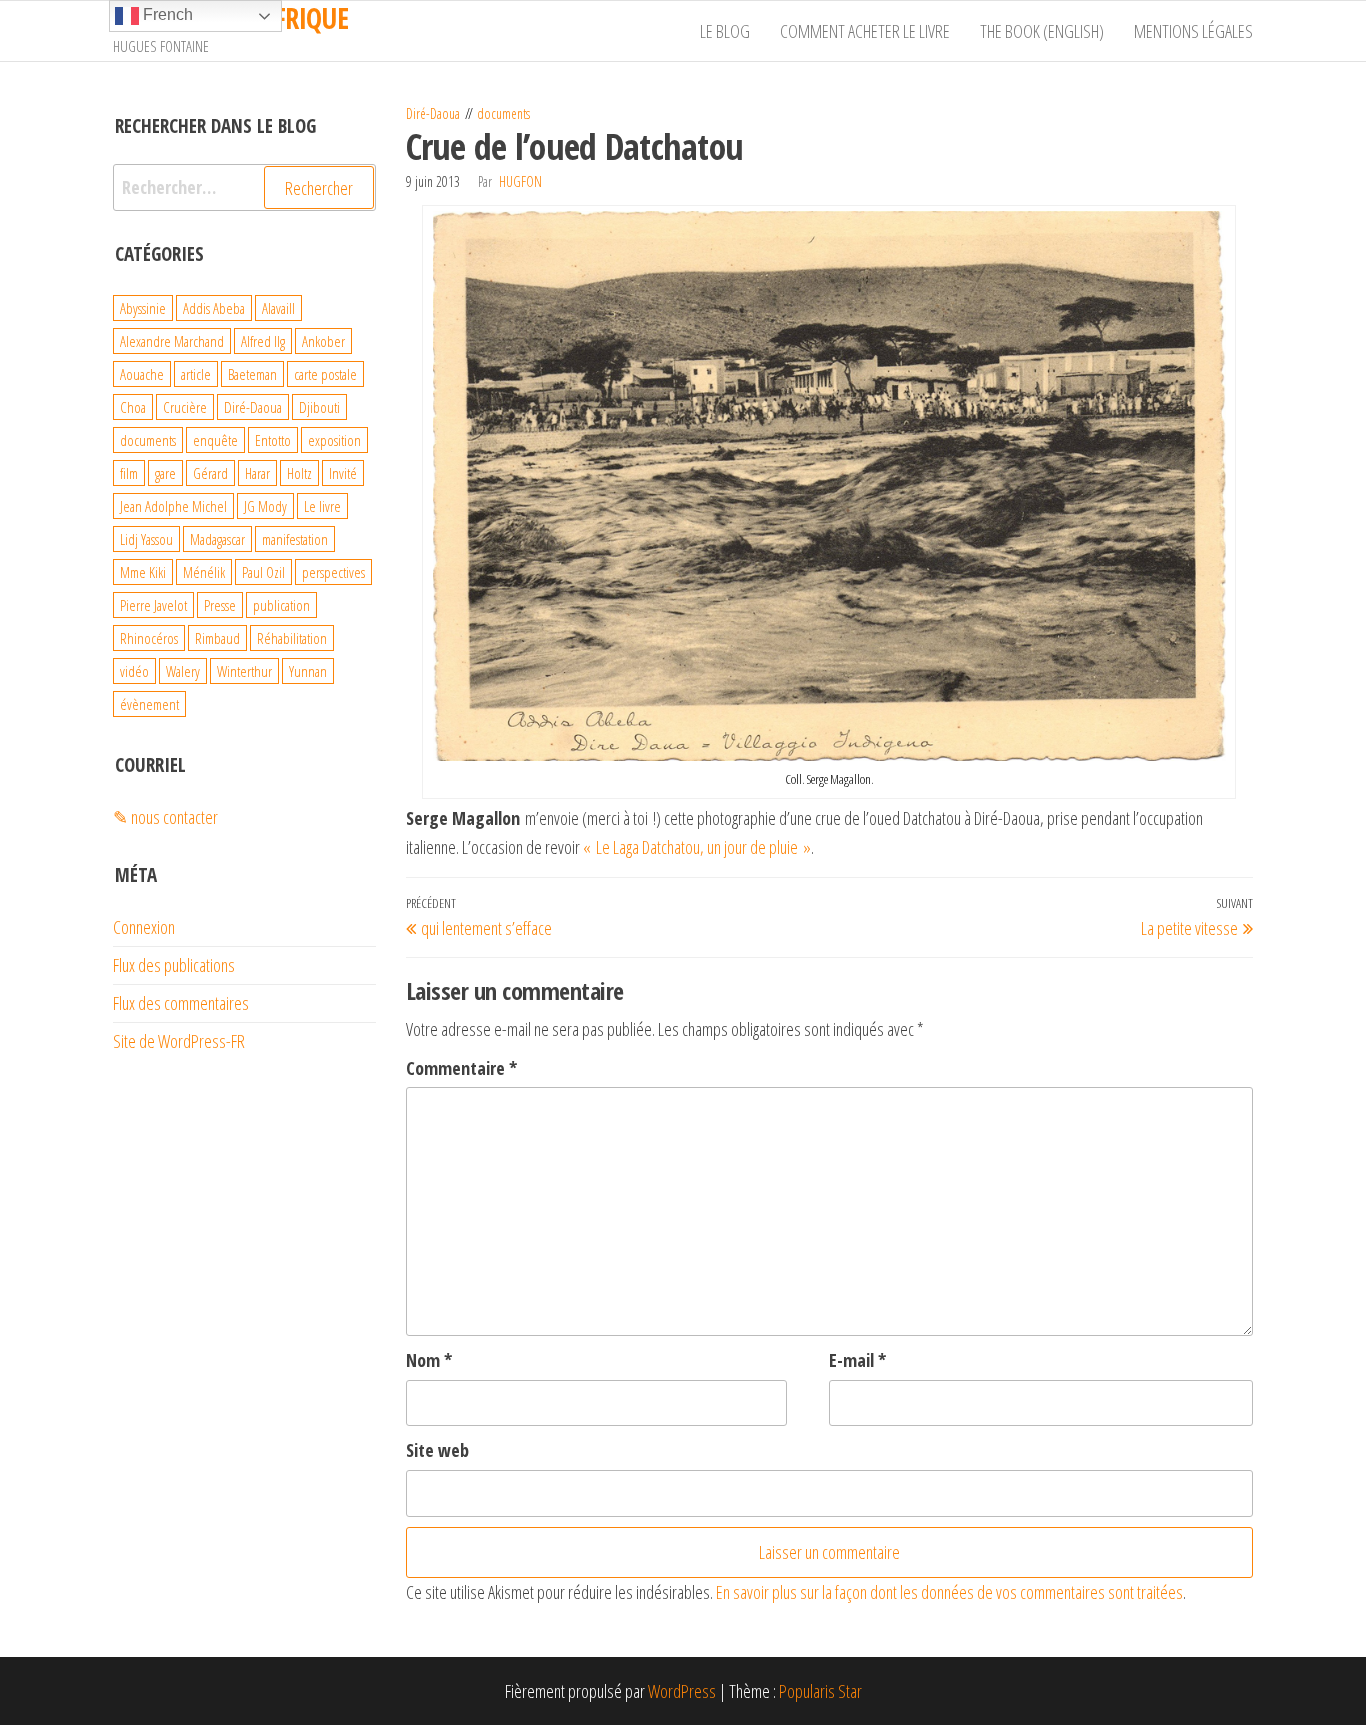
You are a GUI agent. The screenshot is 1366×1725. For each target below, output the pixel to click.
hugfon (520, 181)
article (196, 374)
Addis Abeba (214, 308)
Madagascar (217, 539)
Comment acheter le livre (865, 31)
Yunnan (308, 671)
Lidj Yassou (146, 539)
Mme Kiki (143, 572)
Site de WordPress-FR (179, 1041)
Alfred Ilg (263, 341)
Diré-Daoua (433, 113)
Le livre (322, 506)
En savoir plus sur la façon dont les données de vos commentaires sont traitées (949, 1592)
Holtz (299, 473)
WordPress (682, 1691)
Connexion (144, 927)
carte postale (325, 374)
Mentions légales (1193, 31)
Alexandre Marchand (172, 341)
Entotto (273, 440)
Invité (343, 473)
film (129, 473)
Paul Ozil (263, 572)
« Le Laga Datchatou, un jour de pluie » (697, 847)
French (166, 14)
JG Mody (265, 506)
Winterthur (244, 671)
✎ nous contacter (165, 817)
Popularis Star (820, 1691)
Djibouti (319, 407)
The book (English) (1042, 31)
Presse (220, 605)
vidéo (134, 671)
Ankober (323, 341)
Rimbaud (217, 638)
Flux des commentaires (181, 1003)
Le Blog (725, 31)
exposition (334, 440)
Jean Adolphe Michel (173, 506)
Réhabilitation (292, 638)
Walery (183, 671)
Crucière (185, 407)
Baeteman (252, 374)
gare (165, 473)
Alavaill (278, 308)
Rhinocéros (149, 638)
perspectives (333, 572)
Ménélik (204, 572)
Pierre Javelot (153, 605)
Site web (437, 1450)
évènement (149, 704)
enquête (215, 440)
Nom (429, 1360)
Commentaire (461, 1068)
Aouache (142, 374)
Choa (133, 407)
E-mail (857, 1360)
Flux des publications (174, 965)
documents (503, 113)
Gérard (210, 473)
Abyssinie (143, 308)
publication (281, 605)
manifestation (295, 539)
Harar (257, 473)
